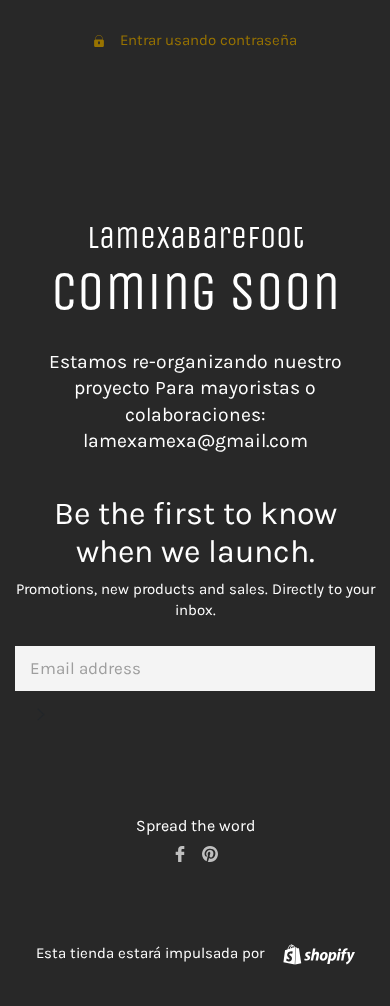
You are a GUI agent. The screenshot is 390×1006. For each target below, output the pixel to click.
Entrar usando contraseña (208, 40)
